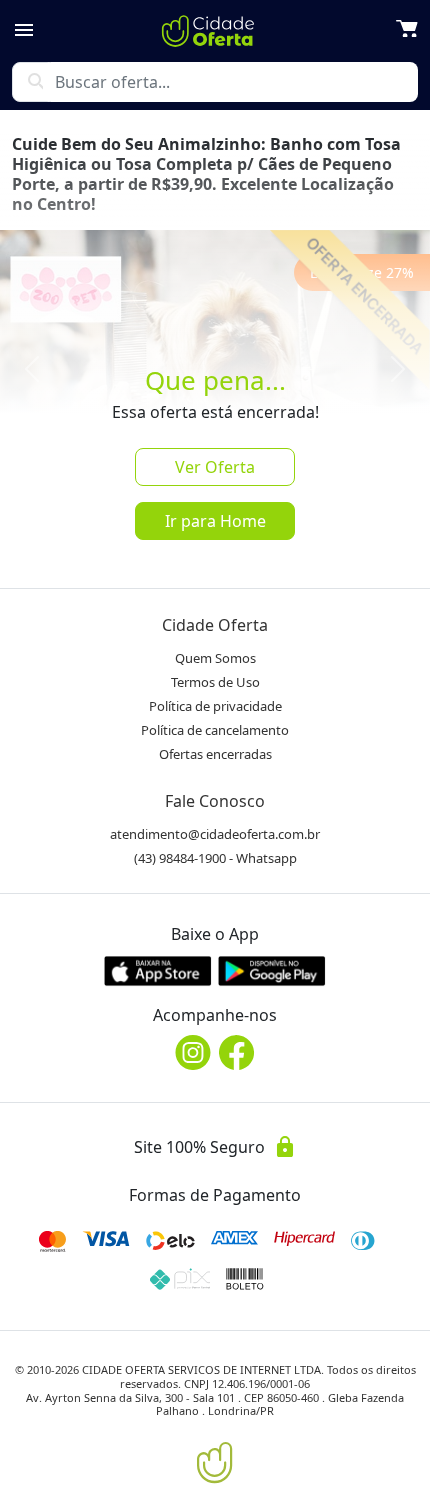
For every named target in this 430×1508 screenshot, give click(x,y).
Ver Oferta (215, 467)
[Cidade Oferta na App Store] (158, 970)
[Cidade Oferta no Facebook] (237, 1052)
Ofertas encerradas (215, 754)
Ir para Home (215, 521)
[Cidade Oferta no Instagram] (193, 1052)
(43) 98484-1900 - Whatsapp (215, 858)
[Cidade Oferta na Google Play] (272, 970)
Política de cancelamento (215, 730)
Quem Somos (215, 658)
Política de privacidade (215, 706)
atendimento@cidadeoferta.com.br (215, 834)
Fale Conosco (215, 801)
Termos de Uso (215, 682)
